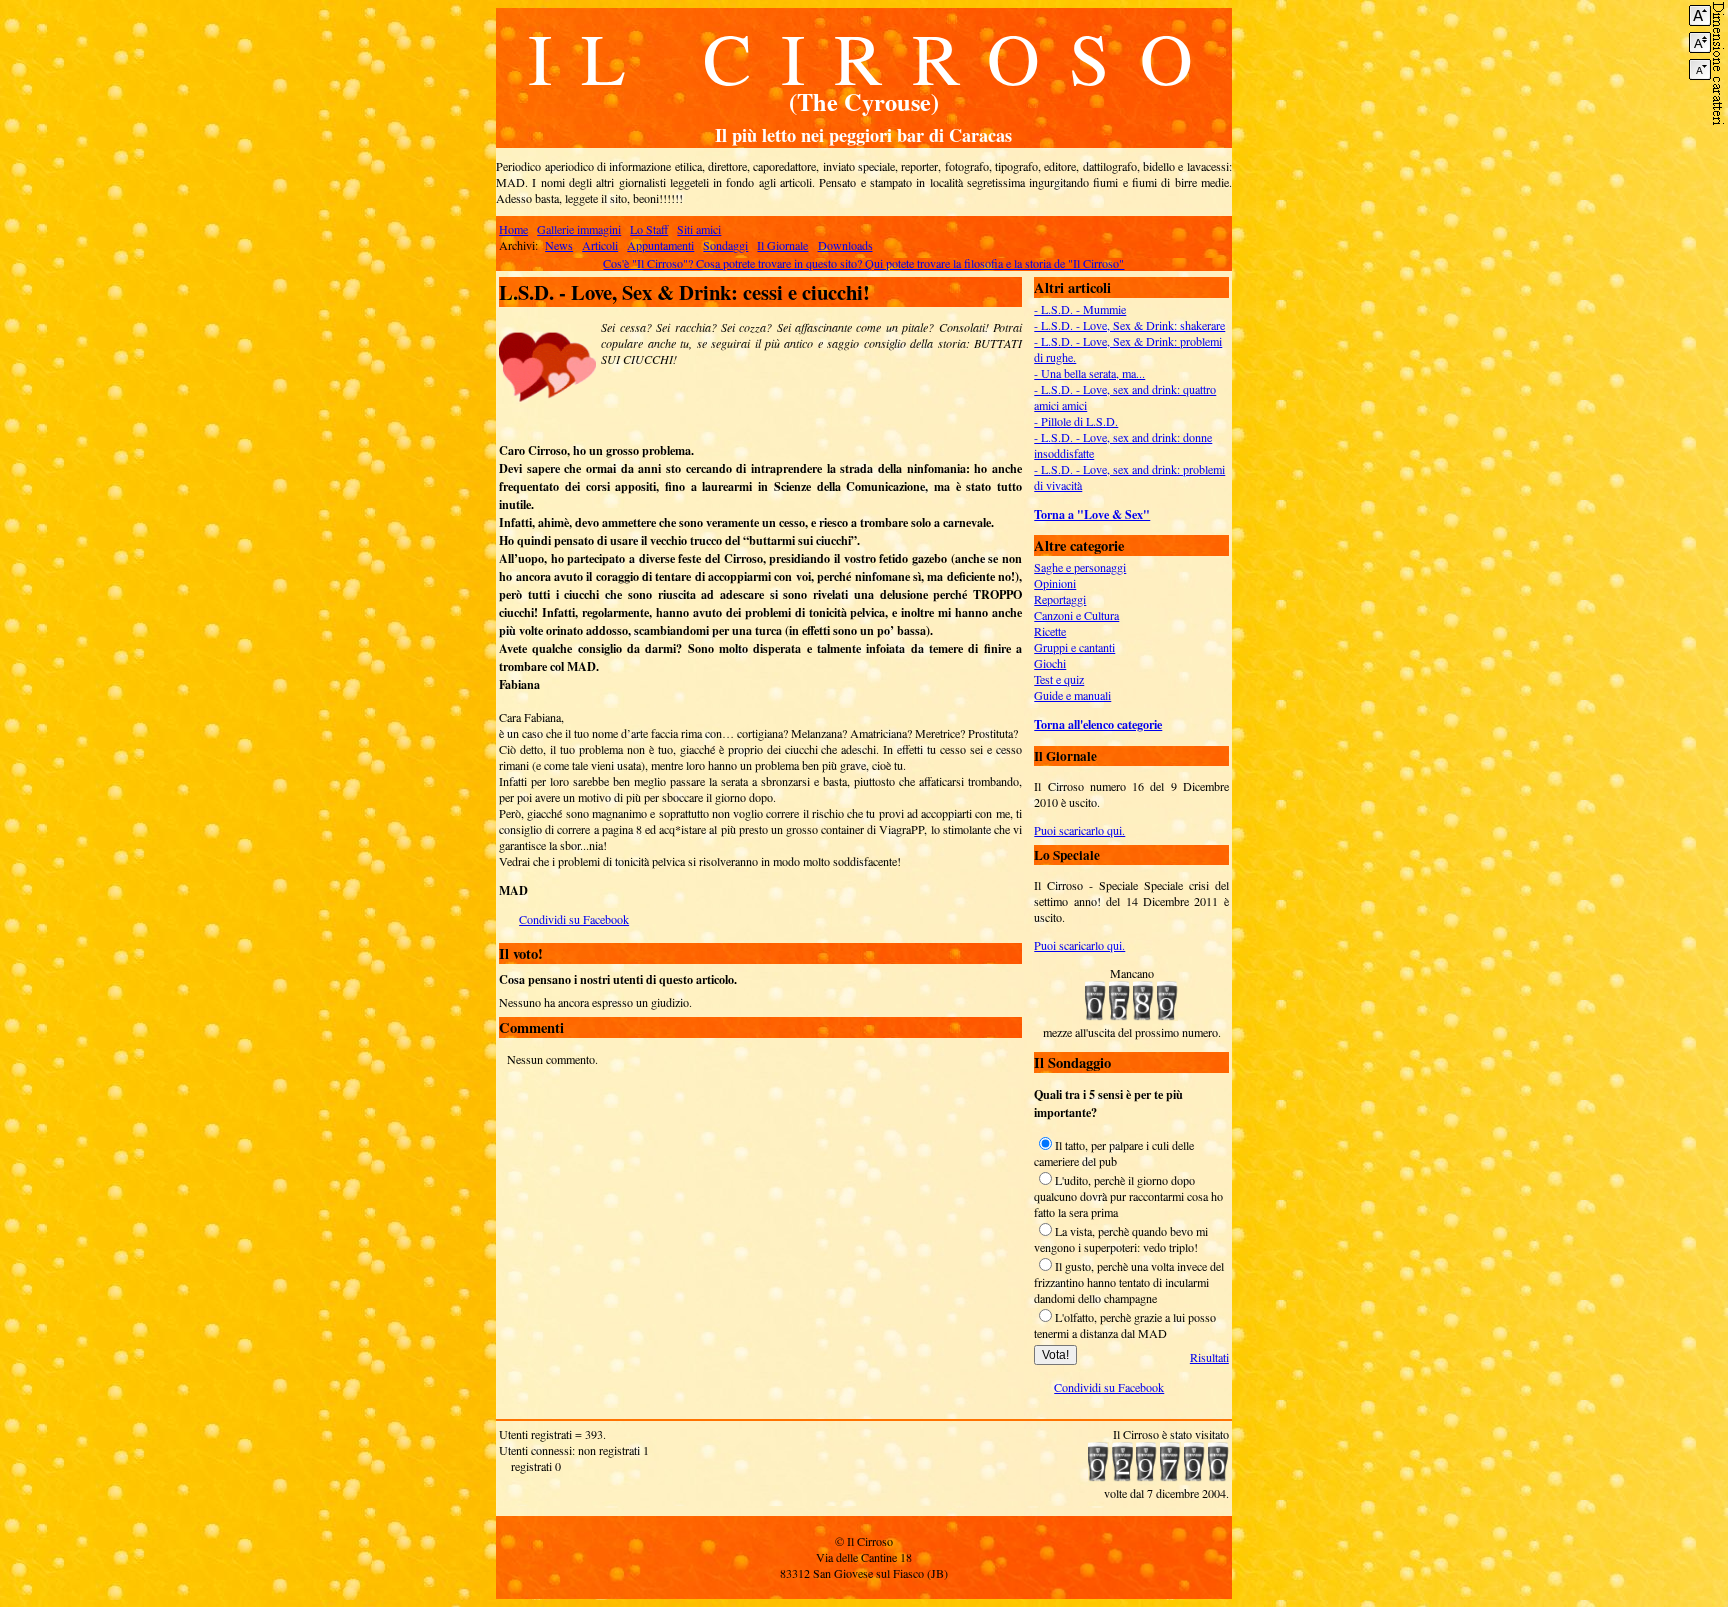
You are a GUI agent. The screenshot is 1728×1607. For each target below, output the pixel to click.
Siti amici (699, 229)
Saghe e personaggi (1080, 567)
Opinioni (1055, 583)
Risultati (1209, 1357)
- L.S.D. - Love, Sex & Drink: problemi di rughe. (1128, 349)
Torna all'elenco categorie (1098, 724)
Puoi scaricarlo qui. (1079, 830)
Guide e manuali (1072, 695)
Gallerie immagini (579, 229)
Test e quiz (1059, 679)
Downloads (845, 245)
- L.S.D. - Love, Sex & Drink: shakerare (1129, 325)
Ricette (1050, 631)
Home (513, 229)
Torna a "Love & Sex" (1092, 514)
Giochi (1050, 663)
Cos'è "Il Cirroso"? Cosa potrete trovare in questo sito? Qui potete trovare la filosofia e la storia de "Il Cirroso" (863, 263)
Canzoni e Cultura (1076, 615)
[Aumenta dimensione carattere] (1700, 15)
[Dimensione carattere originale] (1700, 42)
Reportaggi (1060, 599)
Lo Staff (649, 229)
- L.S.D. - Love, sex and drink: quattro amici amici (1125, 397)
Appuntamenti (660, 245)
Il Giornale (782, 245)
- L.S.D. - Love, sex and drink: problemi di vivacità (1129, 477)
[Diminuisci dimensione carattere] (1700, 69)
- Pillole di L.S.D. (1076, 421)
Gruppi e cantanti (1074, 647)
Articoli (600, 245)
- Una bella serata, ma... (1089, 373)
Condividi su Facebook (574, 919)
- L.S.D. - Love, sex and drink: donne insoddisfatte (1123, 445)
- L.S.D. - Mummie (1080, 309)
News (559, 245)
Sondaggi (725, 245)
